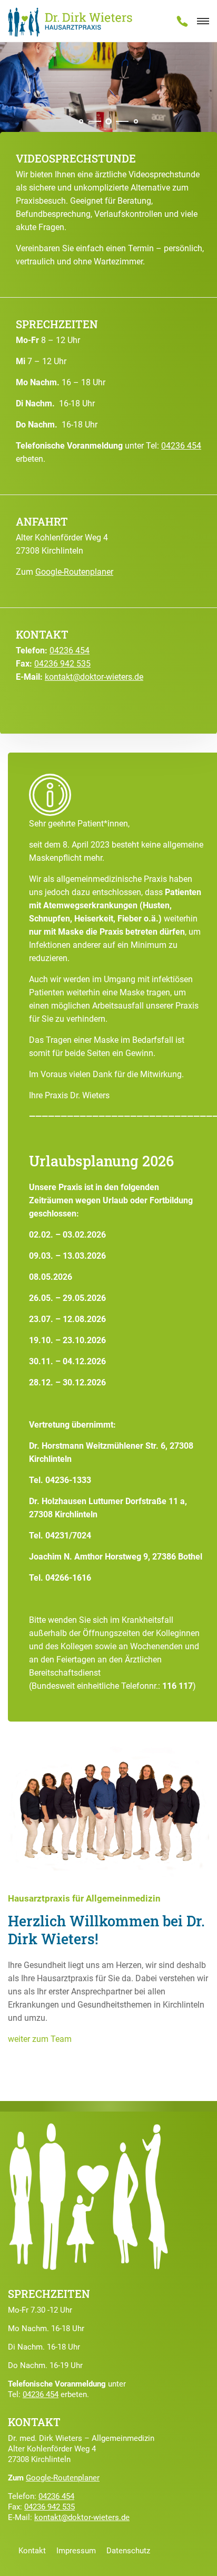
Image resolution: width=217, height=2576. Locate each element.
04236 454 (181, 446)
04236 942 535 (62, 664)
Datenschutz (128, 2551)
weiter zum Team (40, 2039)
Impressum (76, 2551)
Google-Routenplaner (74, 572)
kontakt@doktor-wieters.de (94, 677)
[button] (81, 121)
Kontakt (32, 2551)
